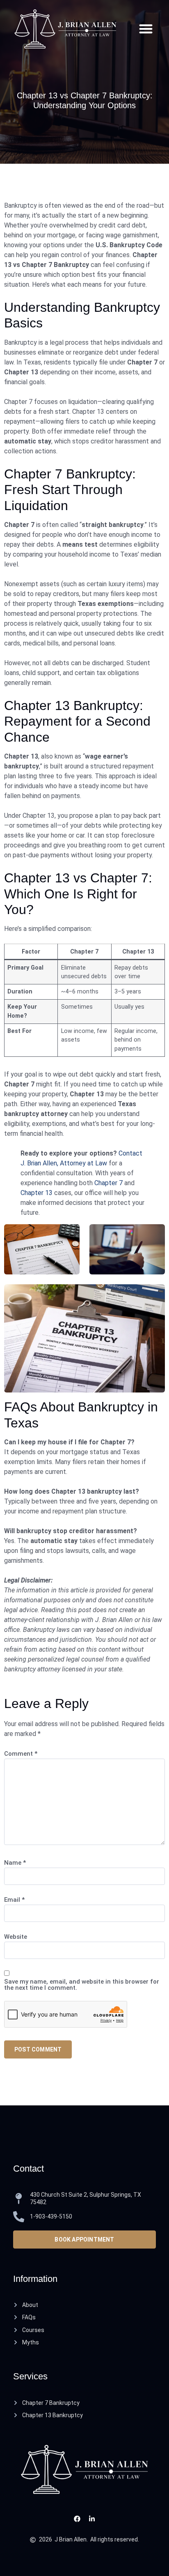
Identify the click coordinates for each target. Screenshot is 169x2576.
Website (16, 1937)
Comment (21, 1754)
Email (14, 1900)
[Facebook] (77, 2519)
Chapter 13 (37, 1193)
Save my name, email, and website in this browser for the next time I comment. (82, 1985)
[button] (146, 29)
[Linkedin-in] (92, 2519)
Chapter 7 (108, 1183)
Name (15, 1863)
